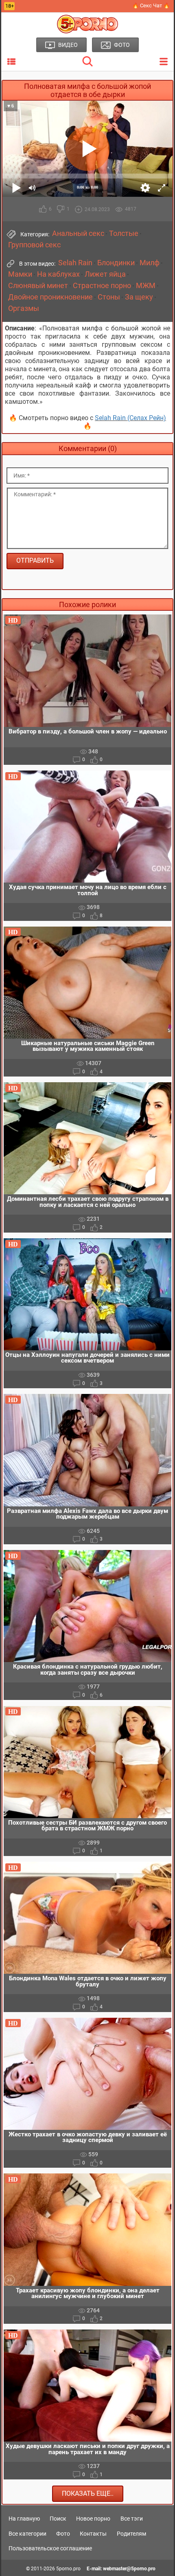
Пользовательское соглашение (50, 2548)
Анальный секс (78, 233)
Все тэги (132, 2519)
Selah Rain (75, 263)
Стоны (109, 297)
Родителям (131, 2534)
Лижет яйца (105, 274)
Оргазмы (24, 308)
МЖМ (146, 286)
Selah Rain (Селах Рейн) (130, 418)
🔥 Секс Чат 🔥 (151, 6)
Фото (63, 2534)
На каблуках (58, 274)
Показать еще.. (88, 2493)
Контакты (93, 2534)
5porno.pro (68, 2569)
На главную (24, 2519)
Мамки (20, 274)
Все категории (27, 2534)
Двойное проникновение (50, 297)
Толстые (124, 233)
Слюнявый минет (38, 286)
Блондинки (116, 263)
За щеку (139, 297)
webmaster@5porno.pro (129, 2569)
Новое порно (93, 2519)
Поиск (58, 2519)
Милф (150, 263)
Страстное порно (102, 286)
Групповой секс (34, 245)
